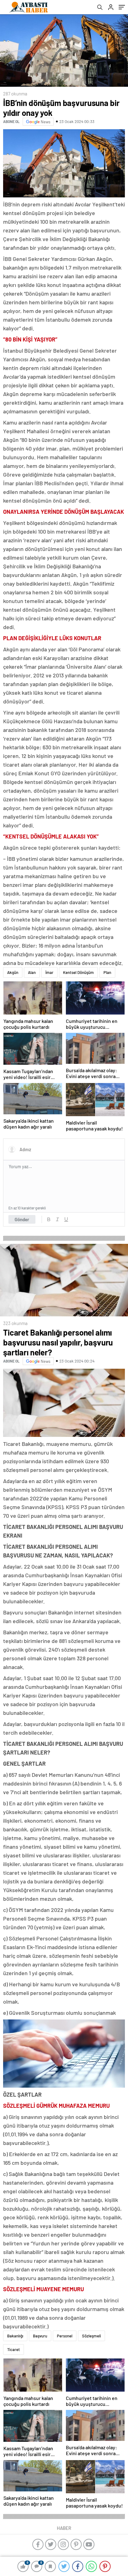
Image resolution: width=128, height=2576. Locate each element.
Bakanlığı (15, 2336)
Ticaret (14, 2349)
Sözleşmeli (91, 2336)
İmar (49, 972)
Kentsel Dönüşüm (78, 972)
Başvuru (40, 2336)
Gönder (22, 1219)
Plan (107, 972)
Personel (65, 2336)
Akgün (13, 972)
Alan (32, 972)
